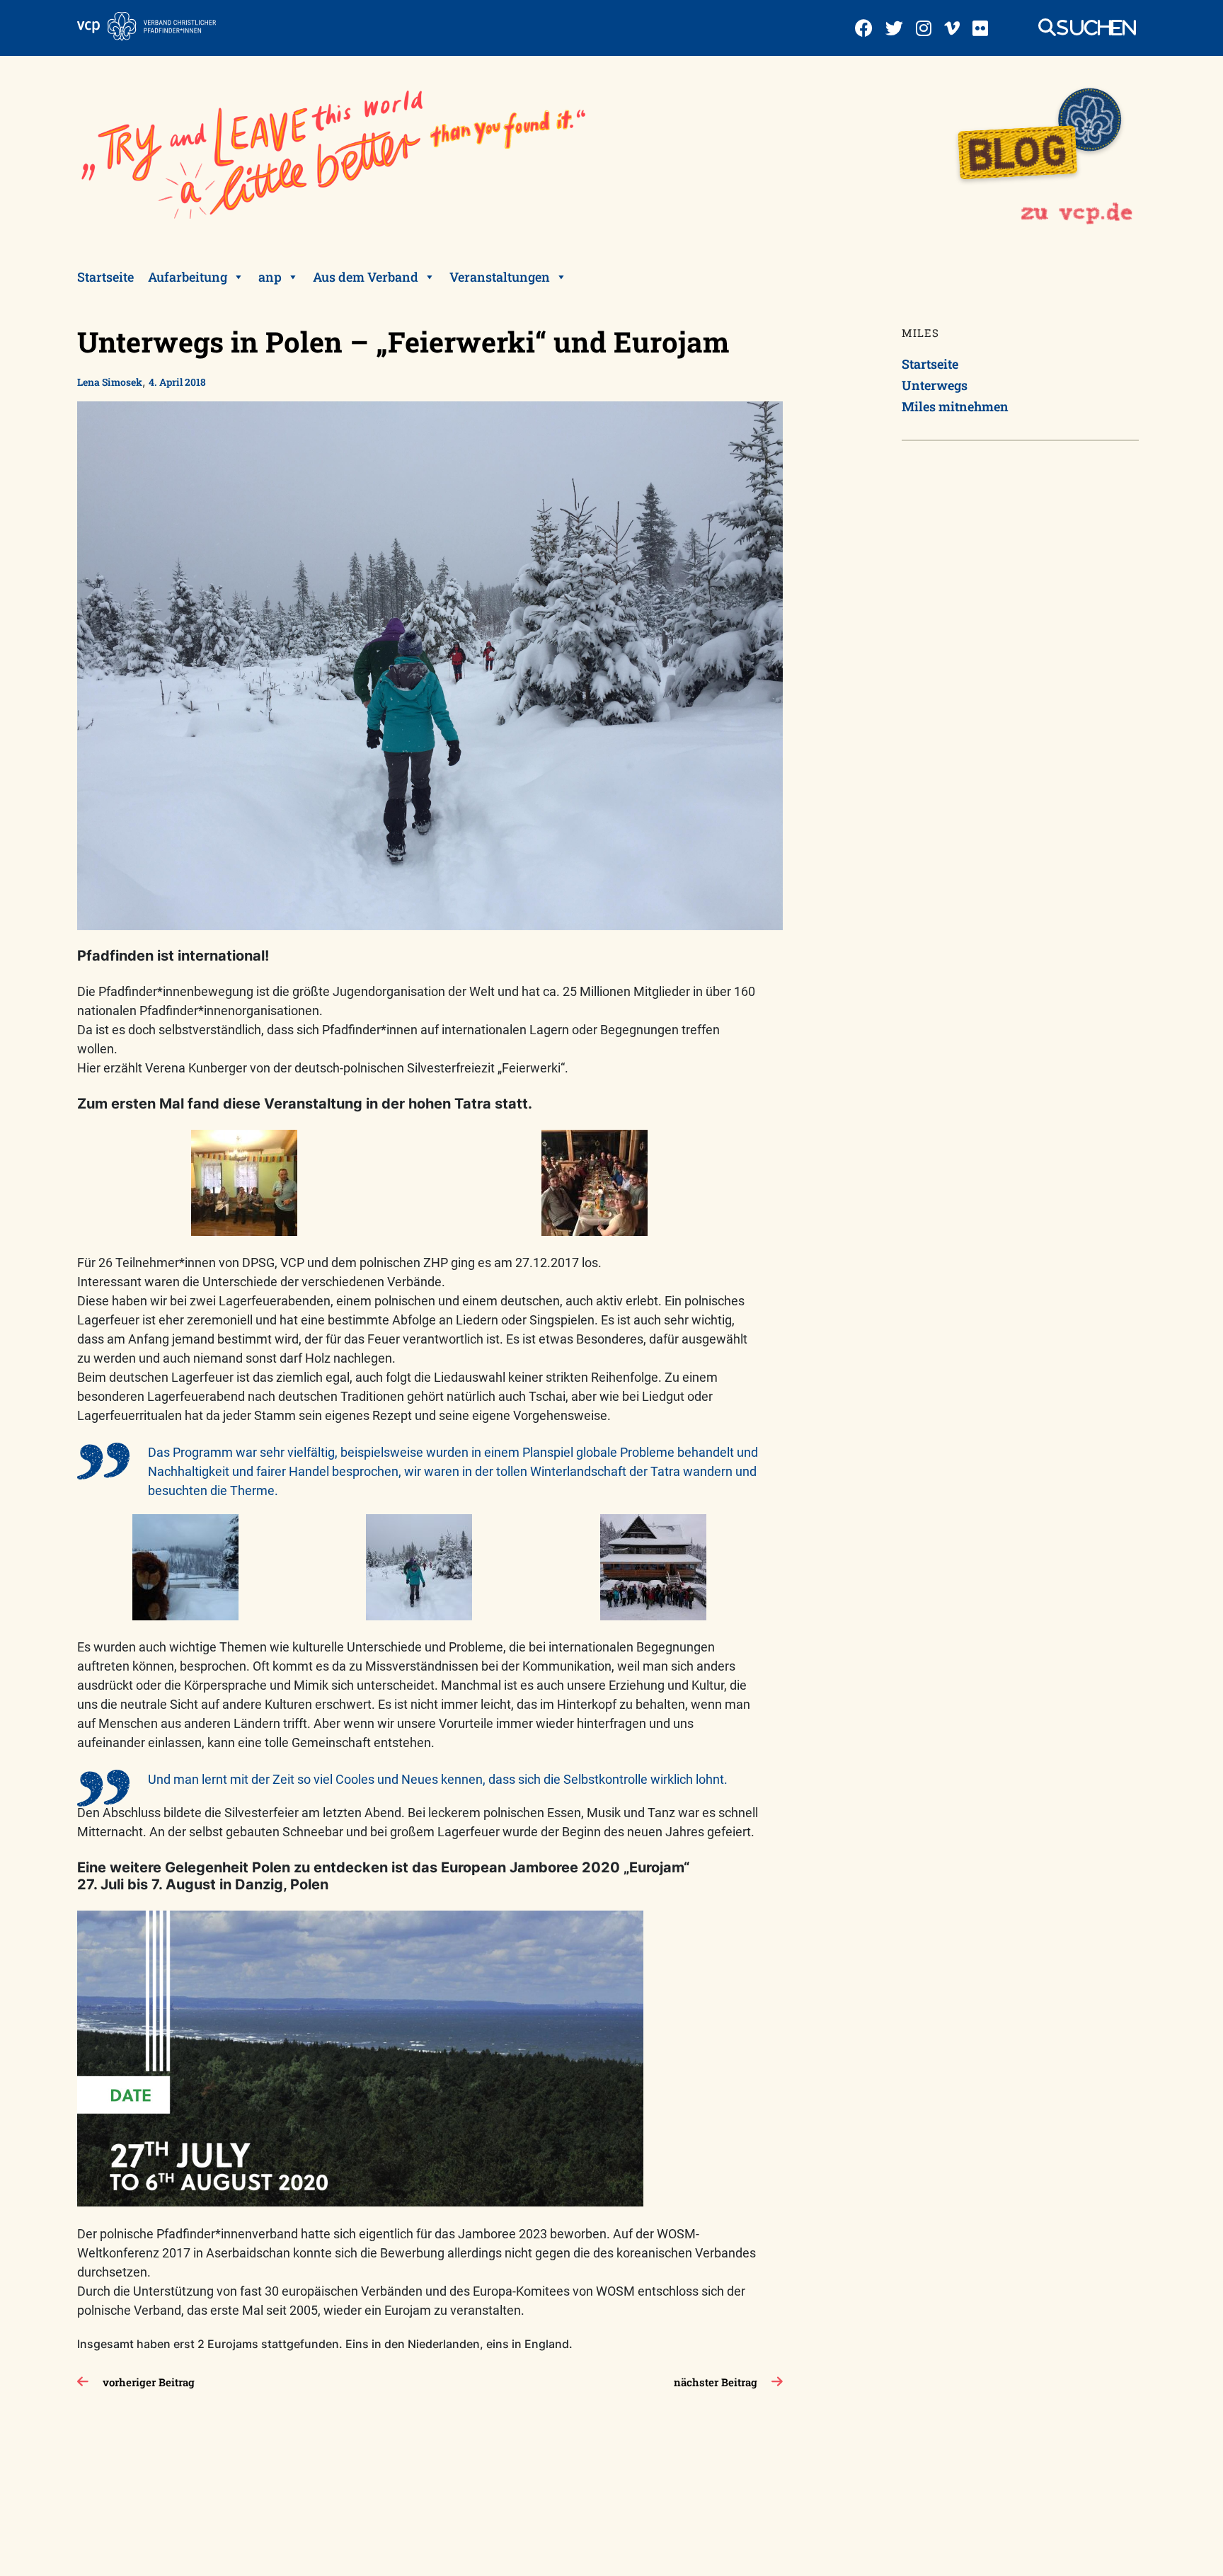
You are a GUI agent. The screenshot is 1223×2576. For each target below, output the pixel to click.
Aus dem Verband (366, 277)
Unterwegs (935, 385)
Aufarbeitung (188, 277)
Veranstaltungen (500, 277)
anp (270, 277)
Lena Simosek (110, 382)
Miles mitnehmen (955, 406)
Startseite (105, 277)
